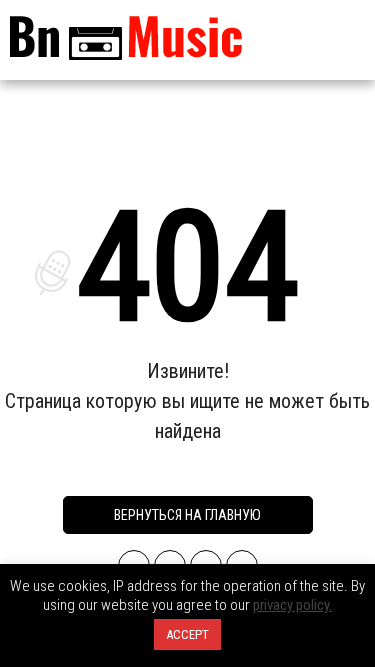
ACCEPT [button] (187, 634)
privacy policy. (292, 605)
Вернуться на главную (187, 515)
